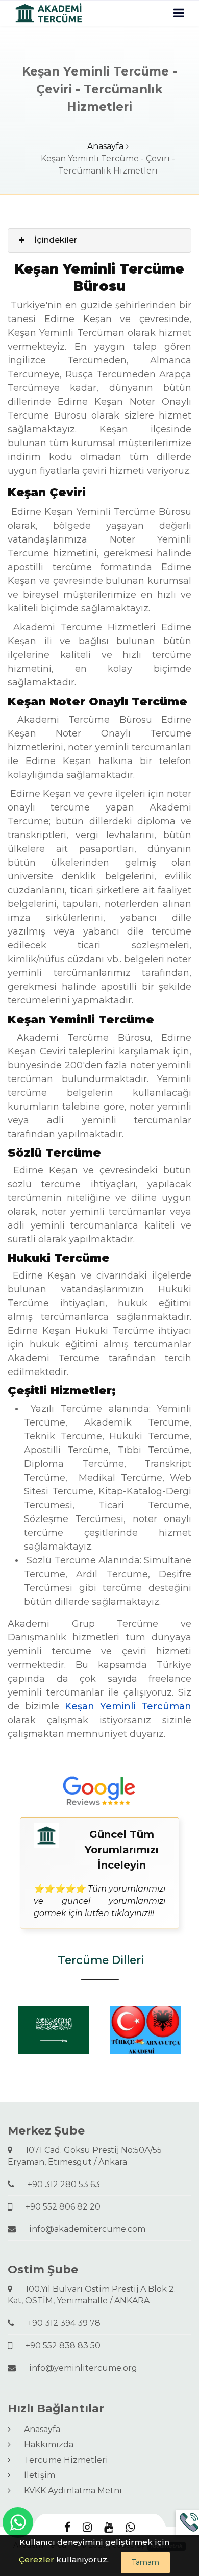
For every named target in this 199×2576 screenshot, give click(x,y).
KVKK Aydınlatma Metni (69, 2491)
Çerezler (36, 2559)
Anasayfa (105, 146)
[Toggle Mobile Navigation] (179, 13)
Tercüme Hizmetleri (62, 2460)
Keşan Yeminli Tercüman (128, 1706)
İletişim (35, 2475)
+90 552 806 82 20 (59, 2207)
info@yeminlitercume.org (79, 2368)
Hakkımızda (45, 2445)
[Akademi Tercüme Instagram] (87, 2528)
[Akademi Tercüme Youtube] (109, 2528)
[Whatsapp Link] (18, 2522)
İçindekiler (56, 240)
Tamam (145, 2562)
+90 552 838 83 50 (59, 2346)
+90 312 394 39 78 (60, 2323)
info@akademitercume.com (83, 2229)
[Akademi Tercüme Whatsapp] (130, 2528)
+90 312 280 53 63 (60, 2184)
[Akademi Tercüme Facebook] (67, 2528)
